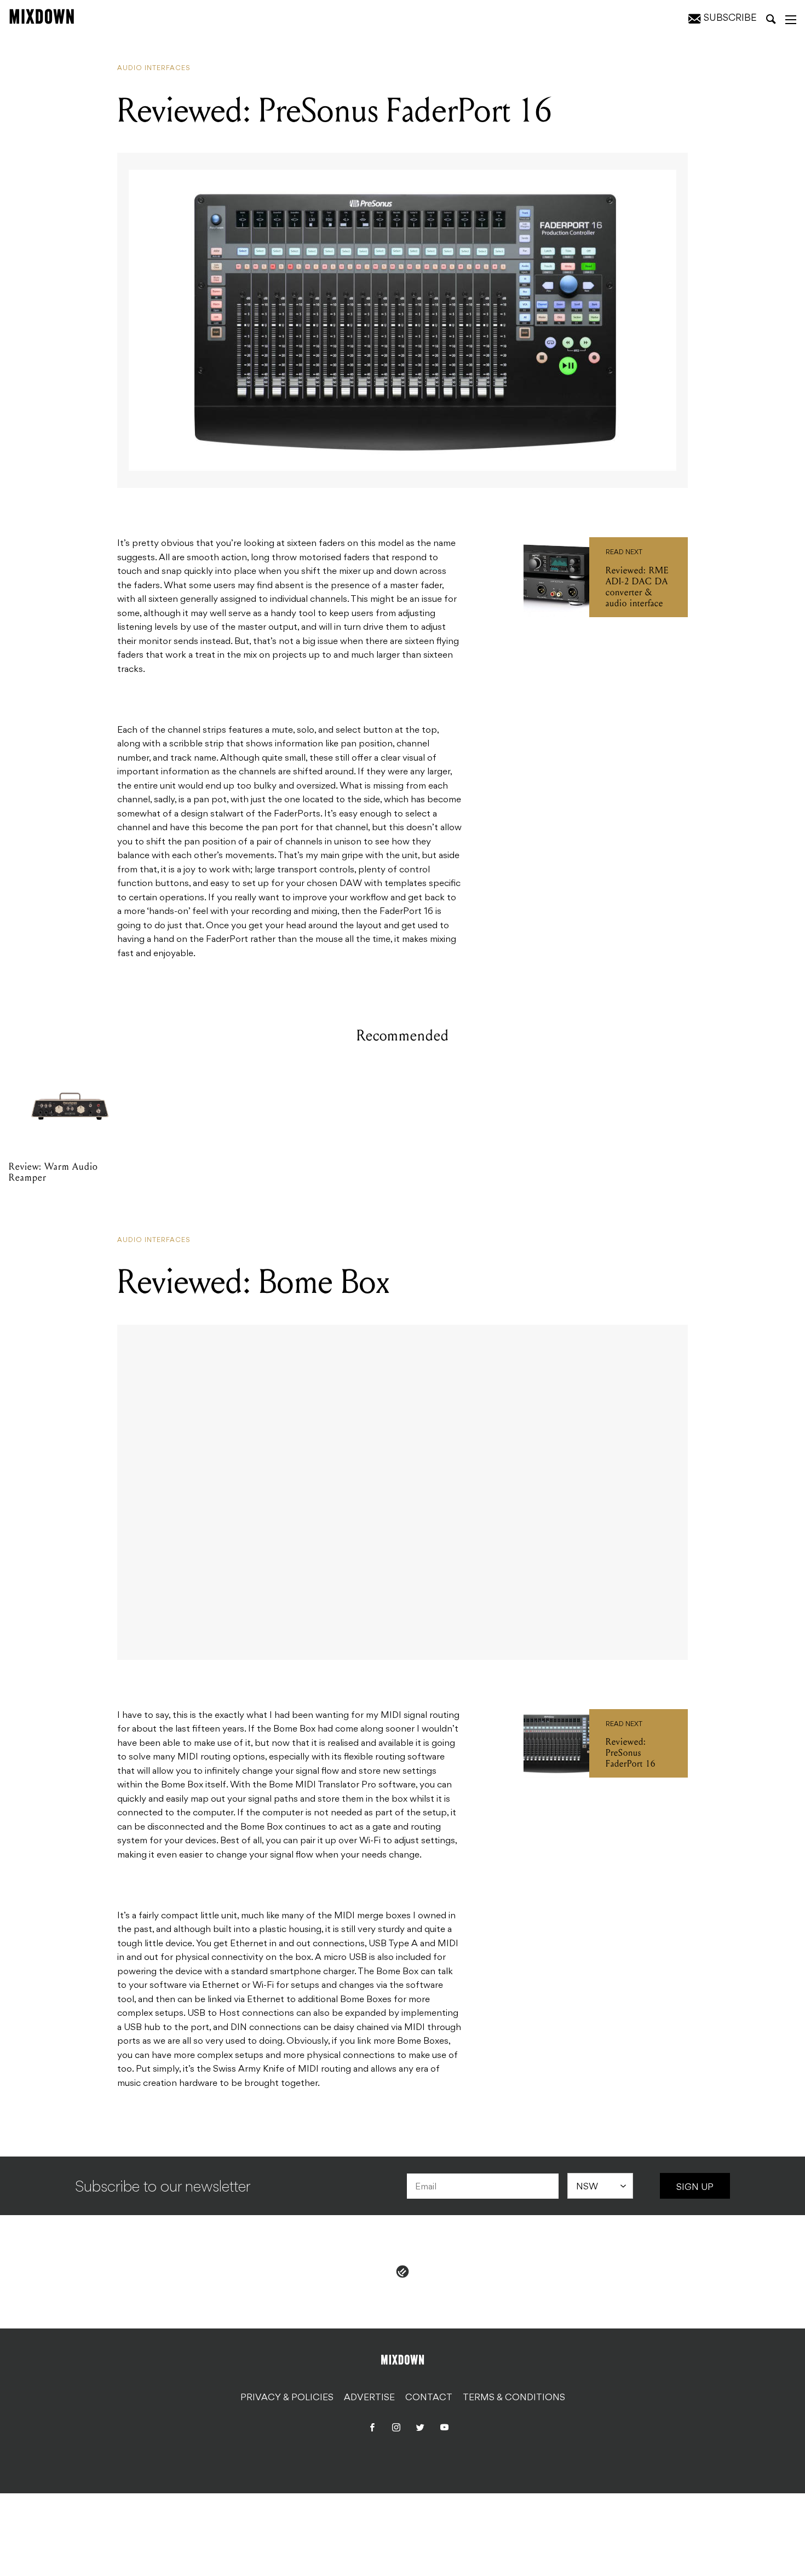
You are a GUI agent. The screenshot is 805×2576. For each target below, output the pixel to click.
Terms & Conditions (514, 2398)
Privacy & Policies (287, 2398)
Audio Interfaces (154, 68)
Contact (429, 2398)
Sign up (695, 2188)
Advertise (369, 2398)
